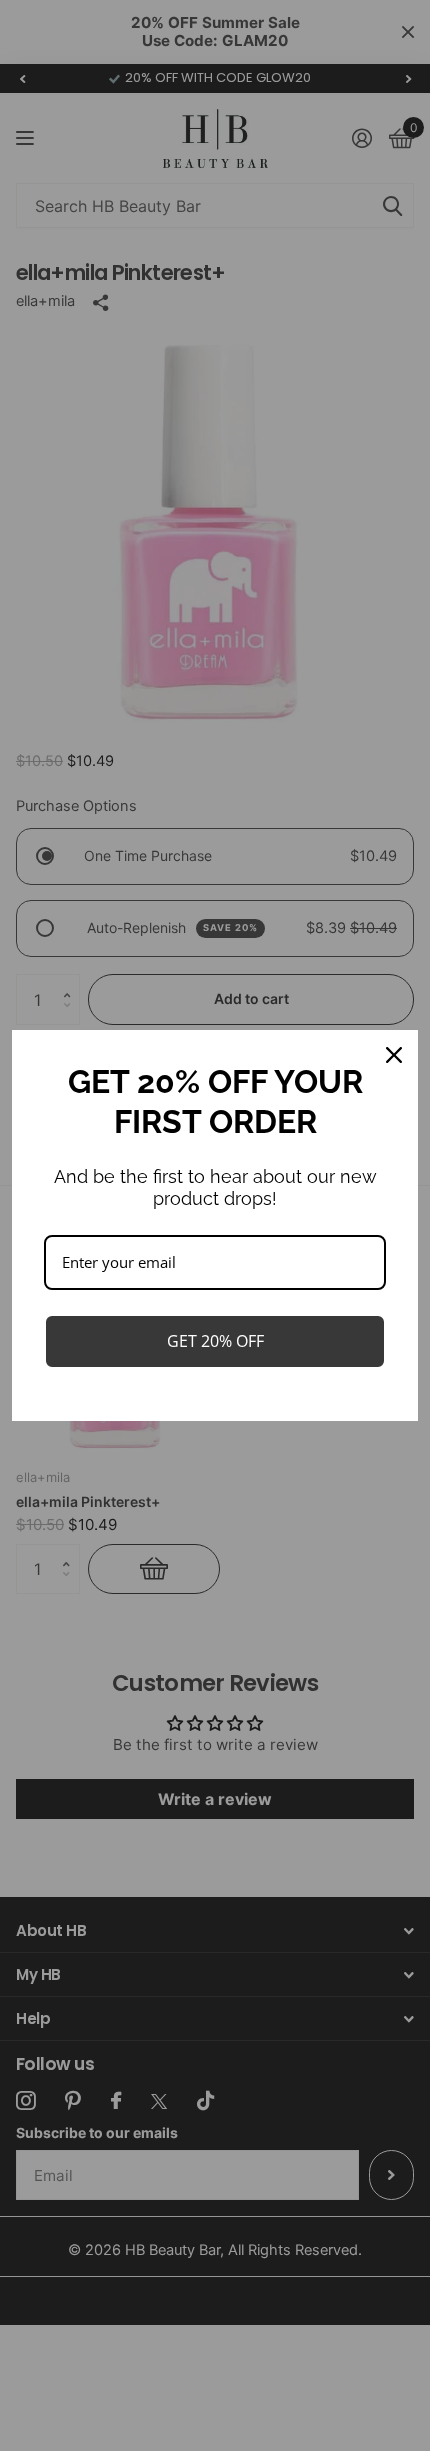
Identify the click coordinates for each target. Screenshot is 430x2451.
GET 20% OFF (215, 1341)
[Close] (394, 1055)
